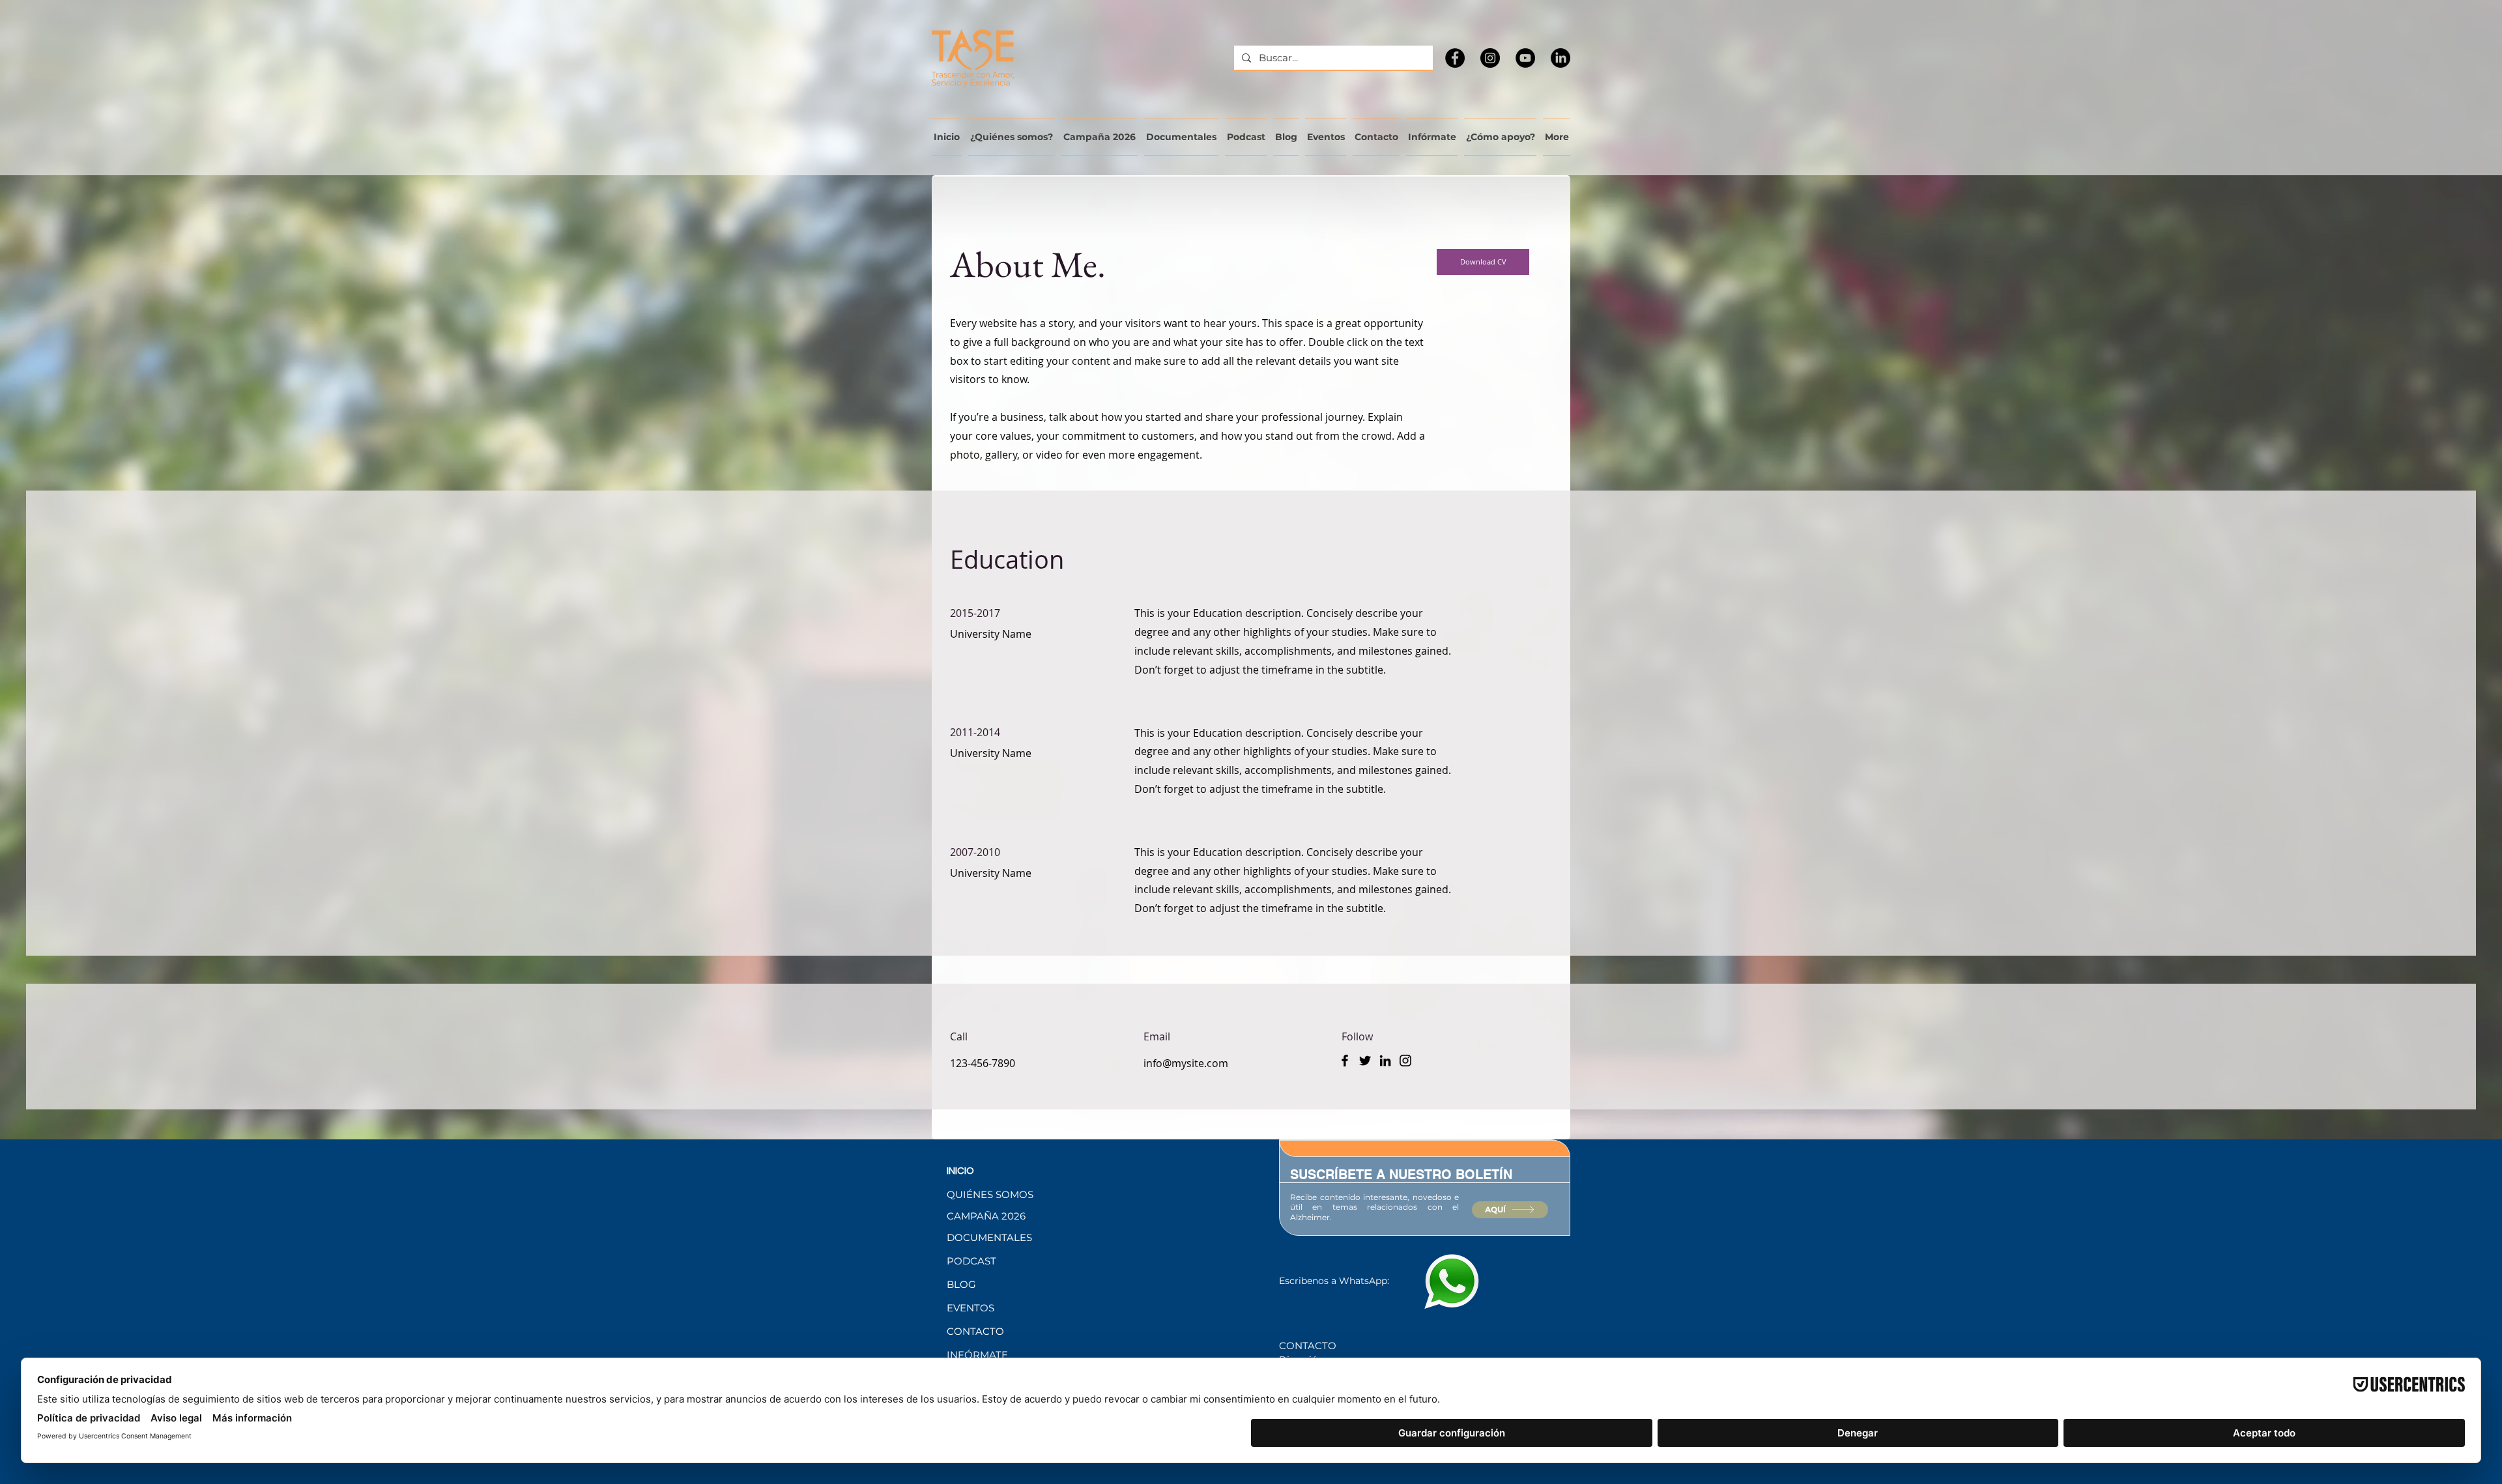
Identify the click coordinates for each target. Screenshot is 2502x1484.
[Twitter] (1365, 1061)
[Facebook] (1455, 58)
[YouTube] (1525, 58)
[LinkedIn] (1560, 58)
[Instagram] (1490, 58)
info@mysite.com (1186, 1063)
